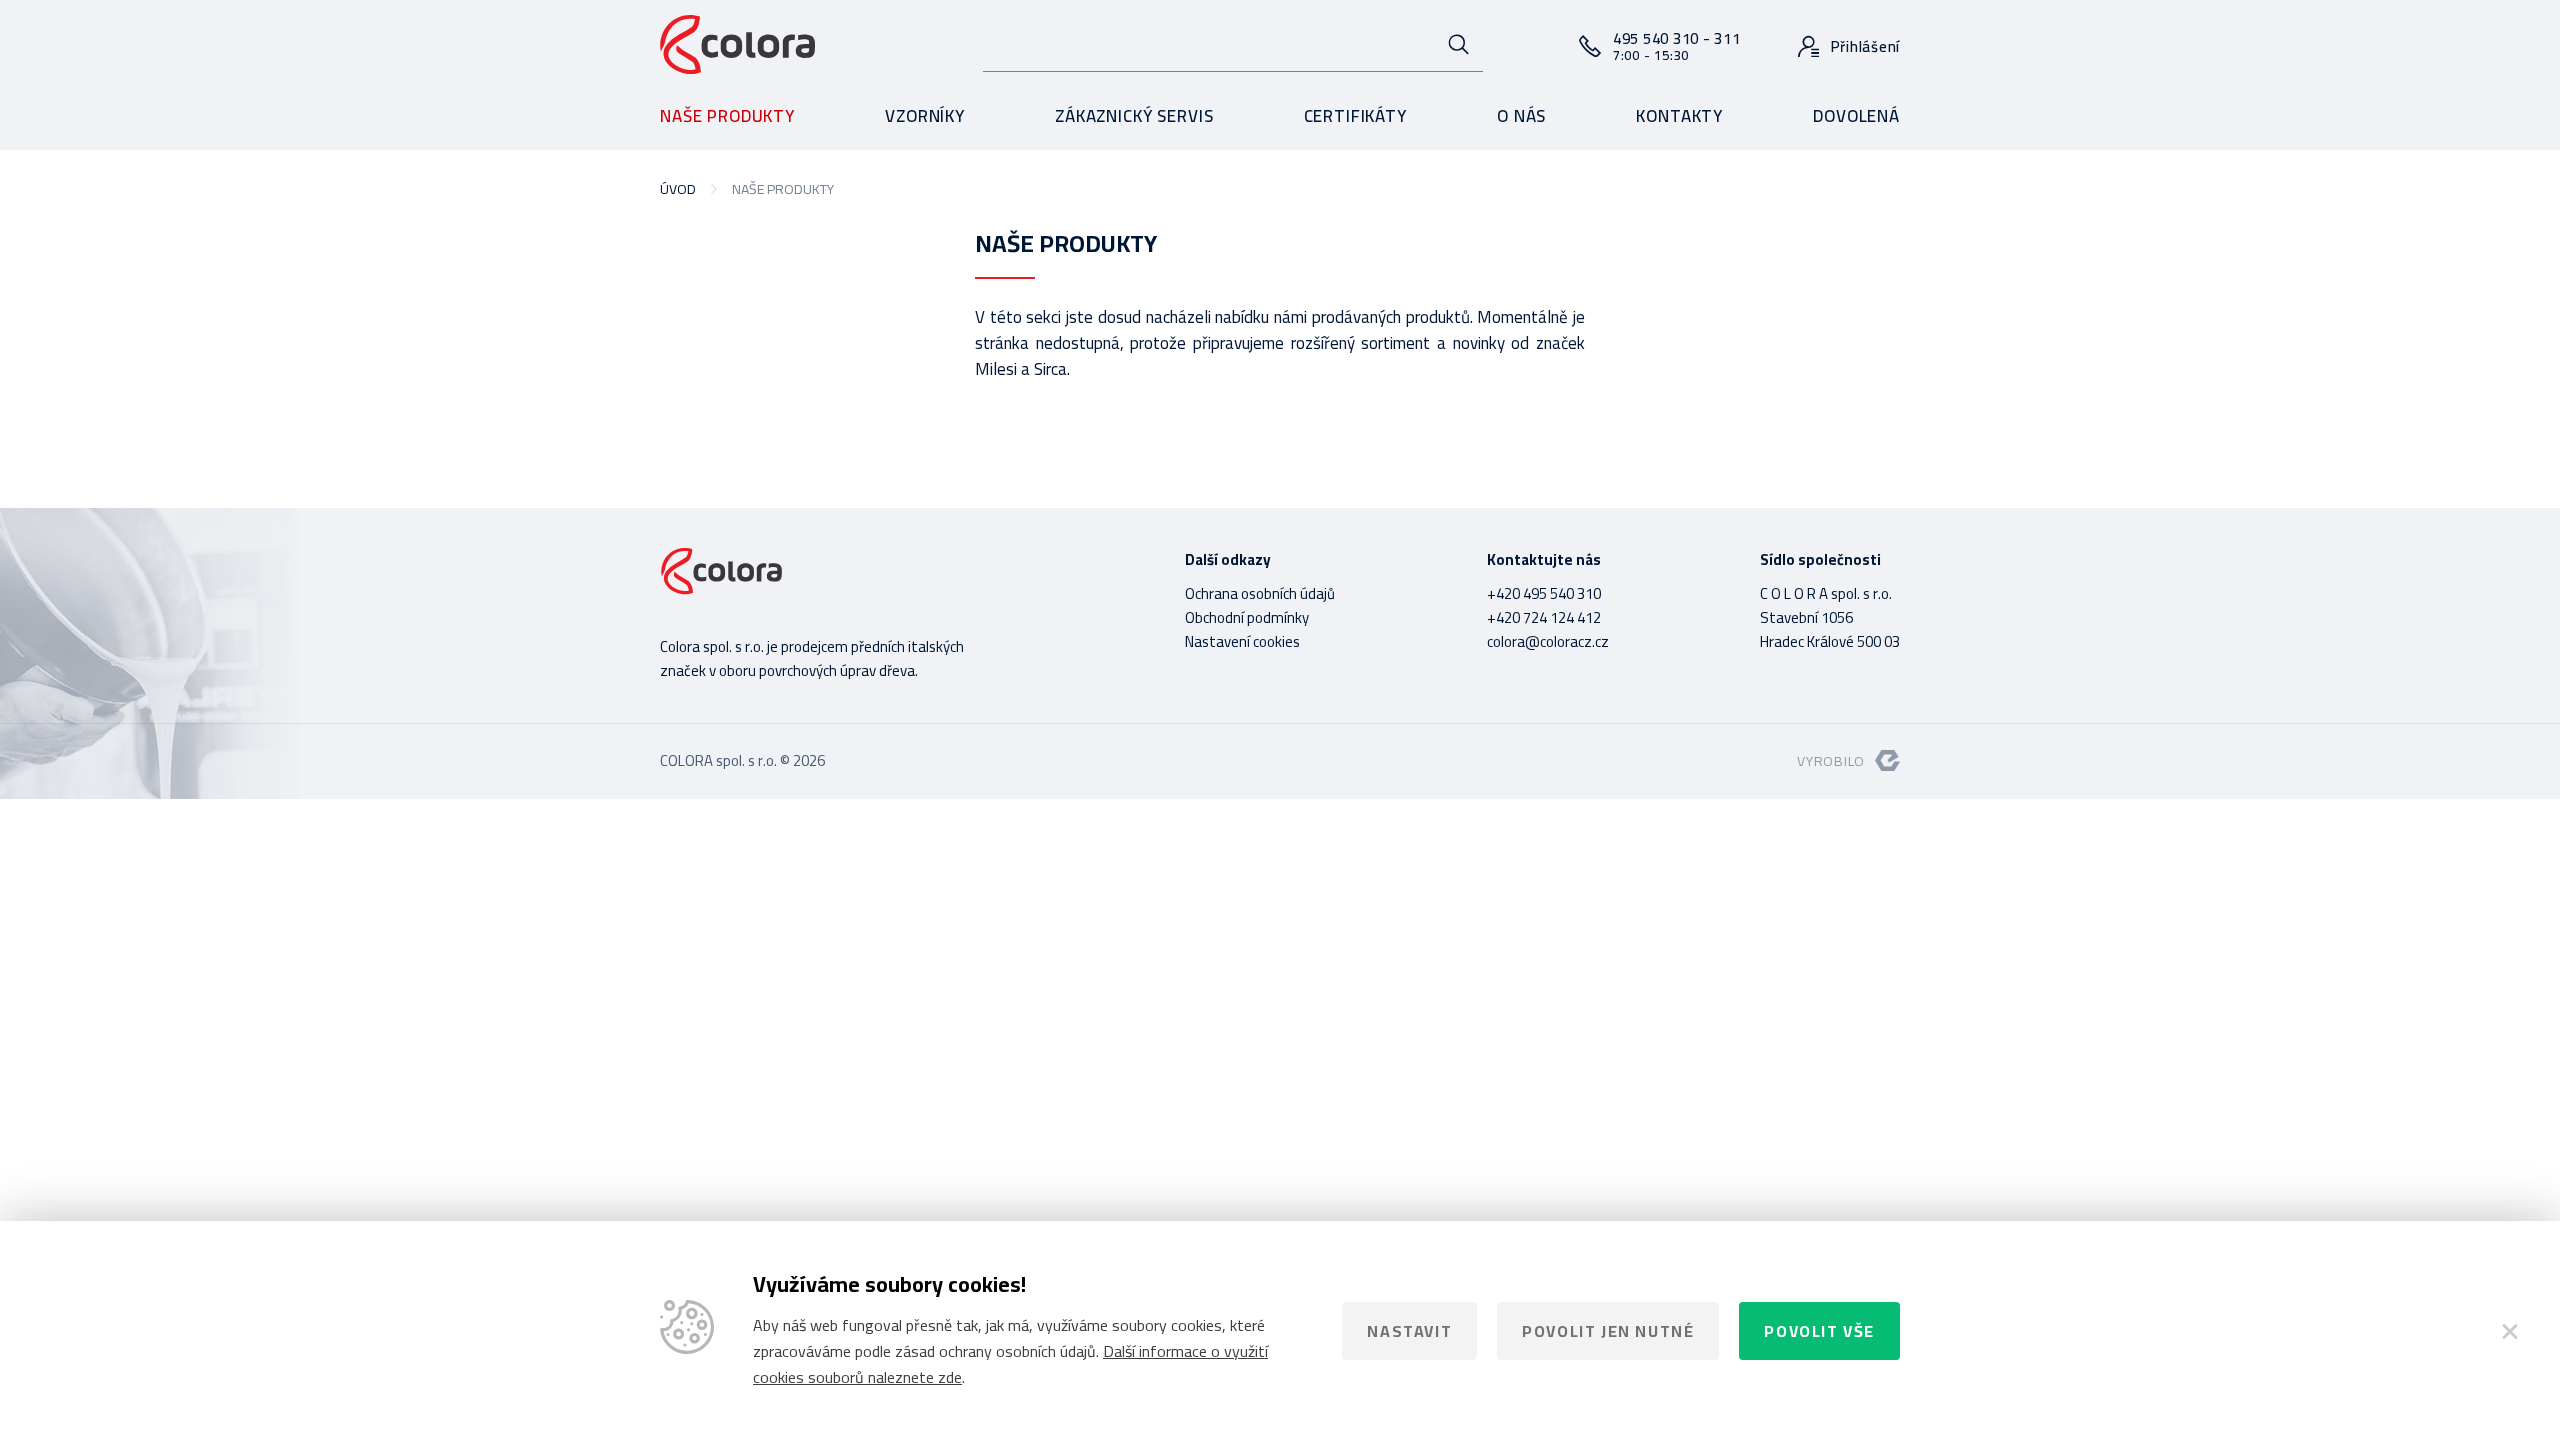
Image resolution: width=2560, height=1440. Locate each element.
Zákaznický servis (1134, 116)
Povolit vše (1819, 1331)
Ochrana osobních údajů (1260, 593)
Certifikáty (1355, 116)
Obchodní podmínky (1247, 617)
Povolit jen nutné (1608, 1331)
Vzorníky (925, 116)
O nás (1521, 116)
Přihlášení (1866, 46)
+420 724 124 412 (1544, 617)
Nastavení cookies (1242, 641)
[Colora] (737, 45)
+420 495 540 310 (1544, 593)
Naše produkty (727, 116)
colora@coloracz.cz (1548, 641)
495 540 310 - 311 (1677, 45)
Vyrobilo (1831, 761)
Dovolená (1856, 116)
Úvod (678, 189)
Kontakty (1679, 116)
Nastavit (1409, 1331)
